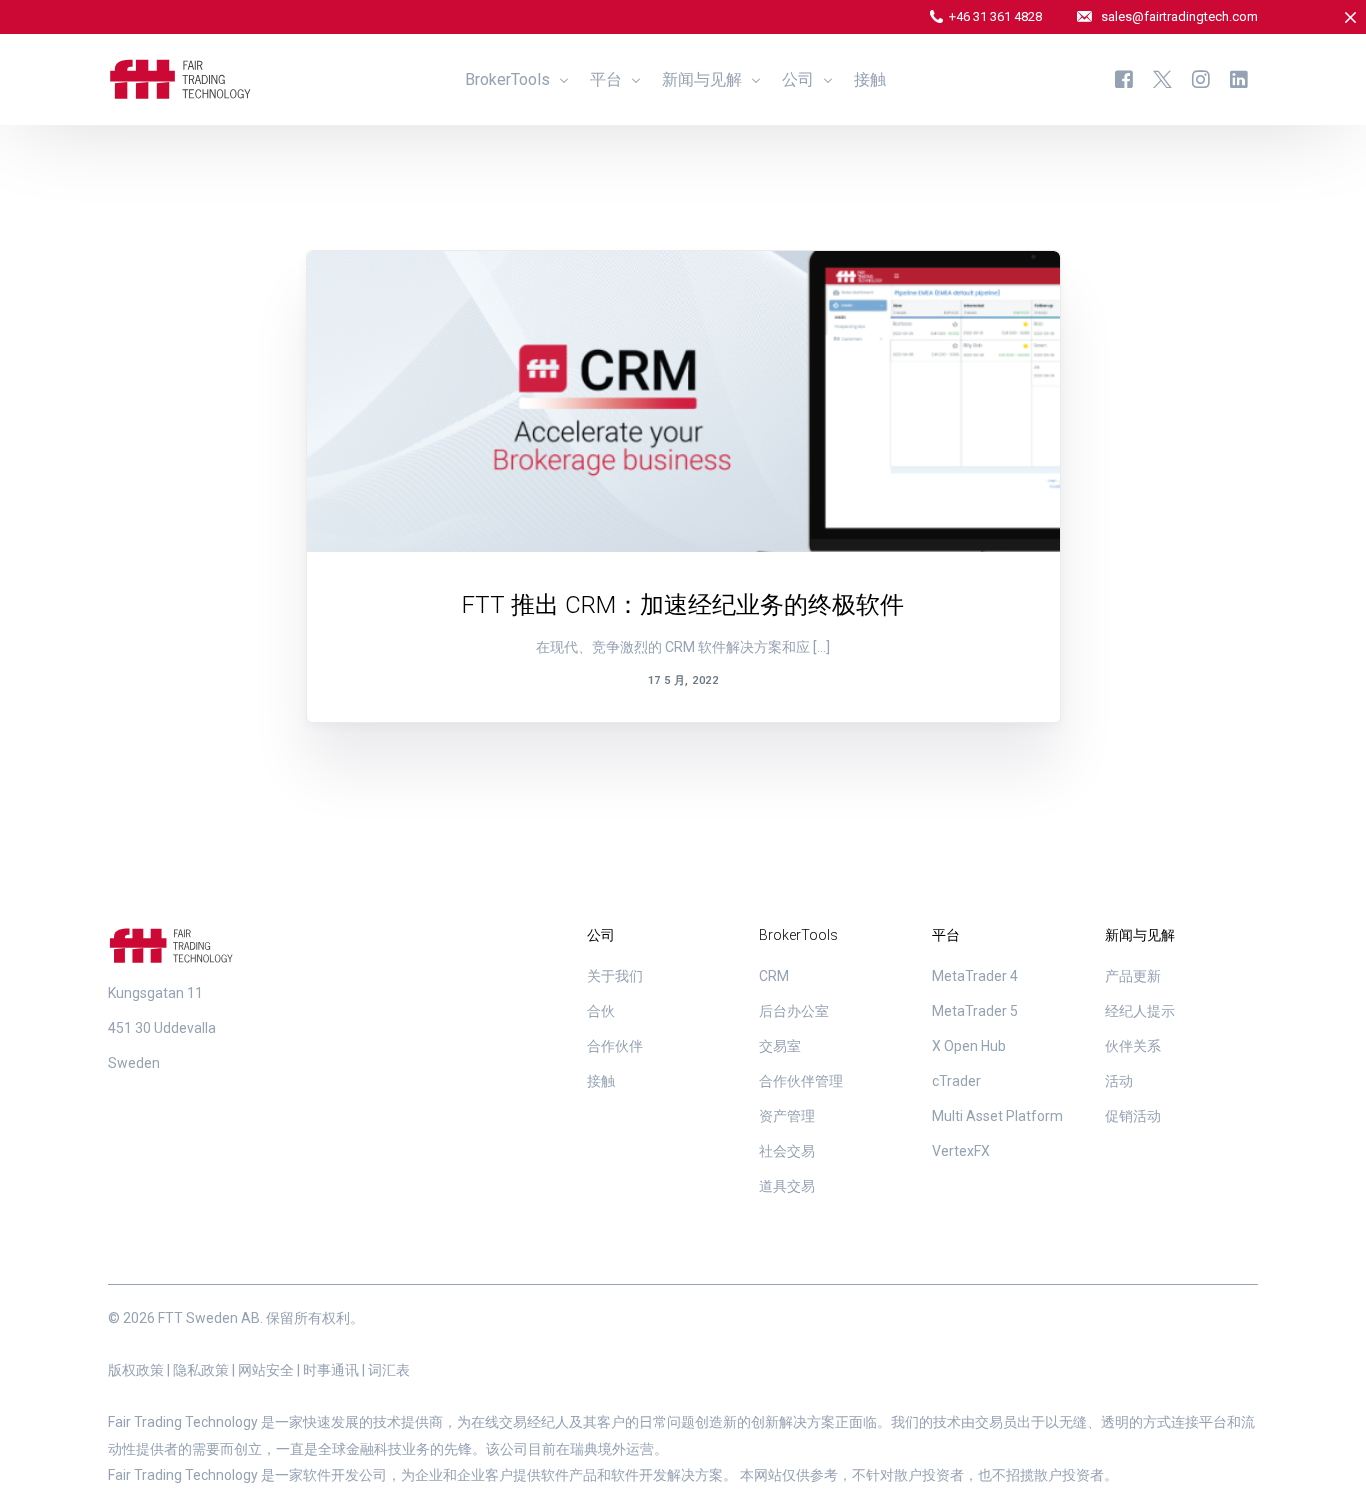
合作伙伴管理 (801, 1081)
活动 (1119, 1081)
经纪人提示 (1140, 1011)
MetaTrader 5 (975, 1011)
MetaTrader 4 (975, 976)
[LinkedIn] (1239, 78)
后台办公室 (794, 1011)
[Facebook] (1124, 78)
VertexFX (961, 1151)
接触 (601, 1081)
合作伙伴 (615, 1046)
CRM (774, 976)
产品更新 (376, 293)
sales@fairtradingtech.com (1179, 16)
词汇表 (389, 1370)
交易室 (780, 1046)
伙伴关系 (1133, 1046)
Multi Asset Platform (997, 1116)
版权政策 (136, 1370)
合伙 (601, 1011)
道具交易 (787, 1186)
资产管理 (787, 1116)
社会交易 (787, 1151)
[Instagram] (1201, 78)
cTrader (956, 1081)
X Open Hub (969, 1046)
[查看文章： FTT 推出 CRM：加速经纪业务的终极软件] (683, 401)
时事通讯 (331, 1370)
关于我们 (615, 976)
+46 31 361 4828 (995, 16)
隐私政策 (201, 1370)
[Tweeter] (1162, 78)
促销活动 (1133, 1116)
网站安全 (266, 1370)
